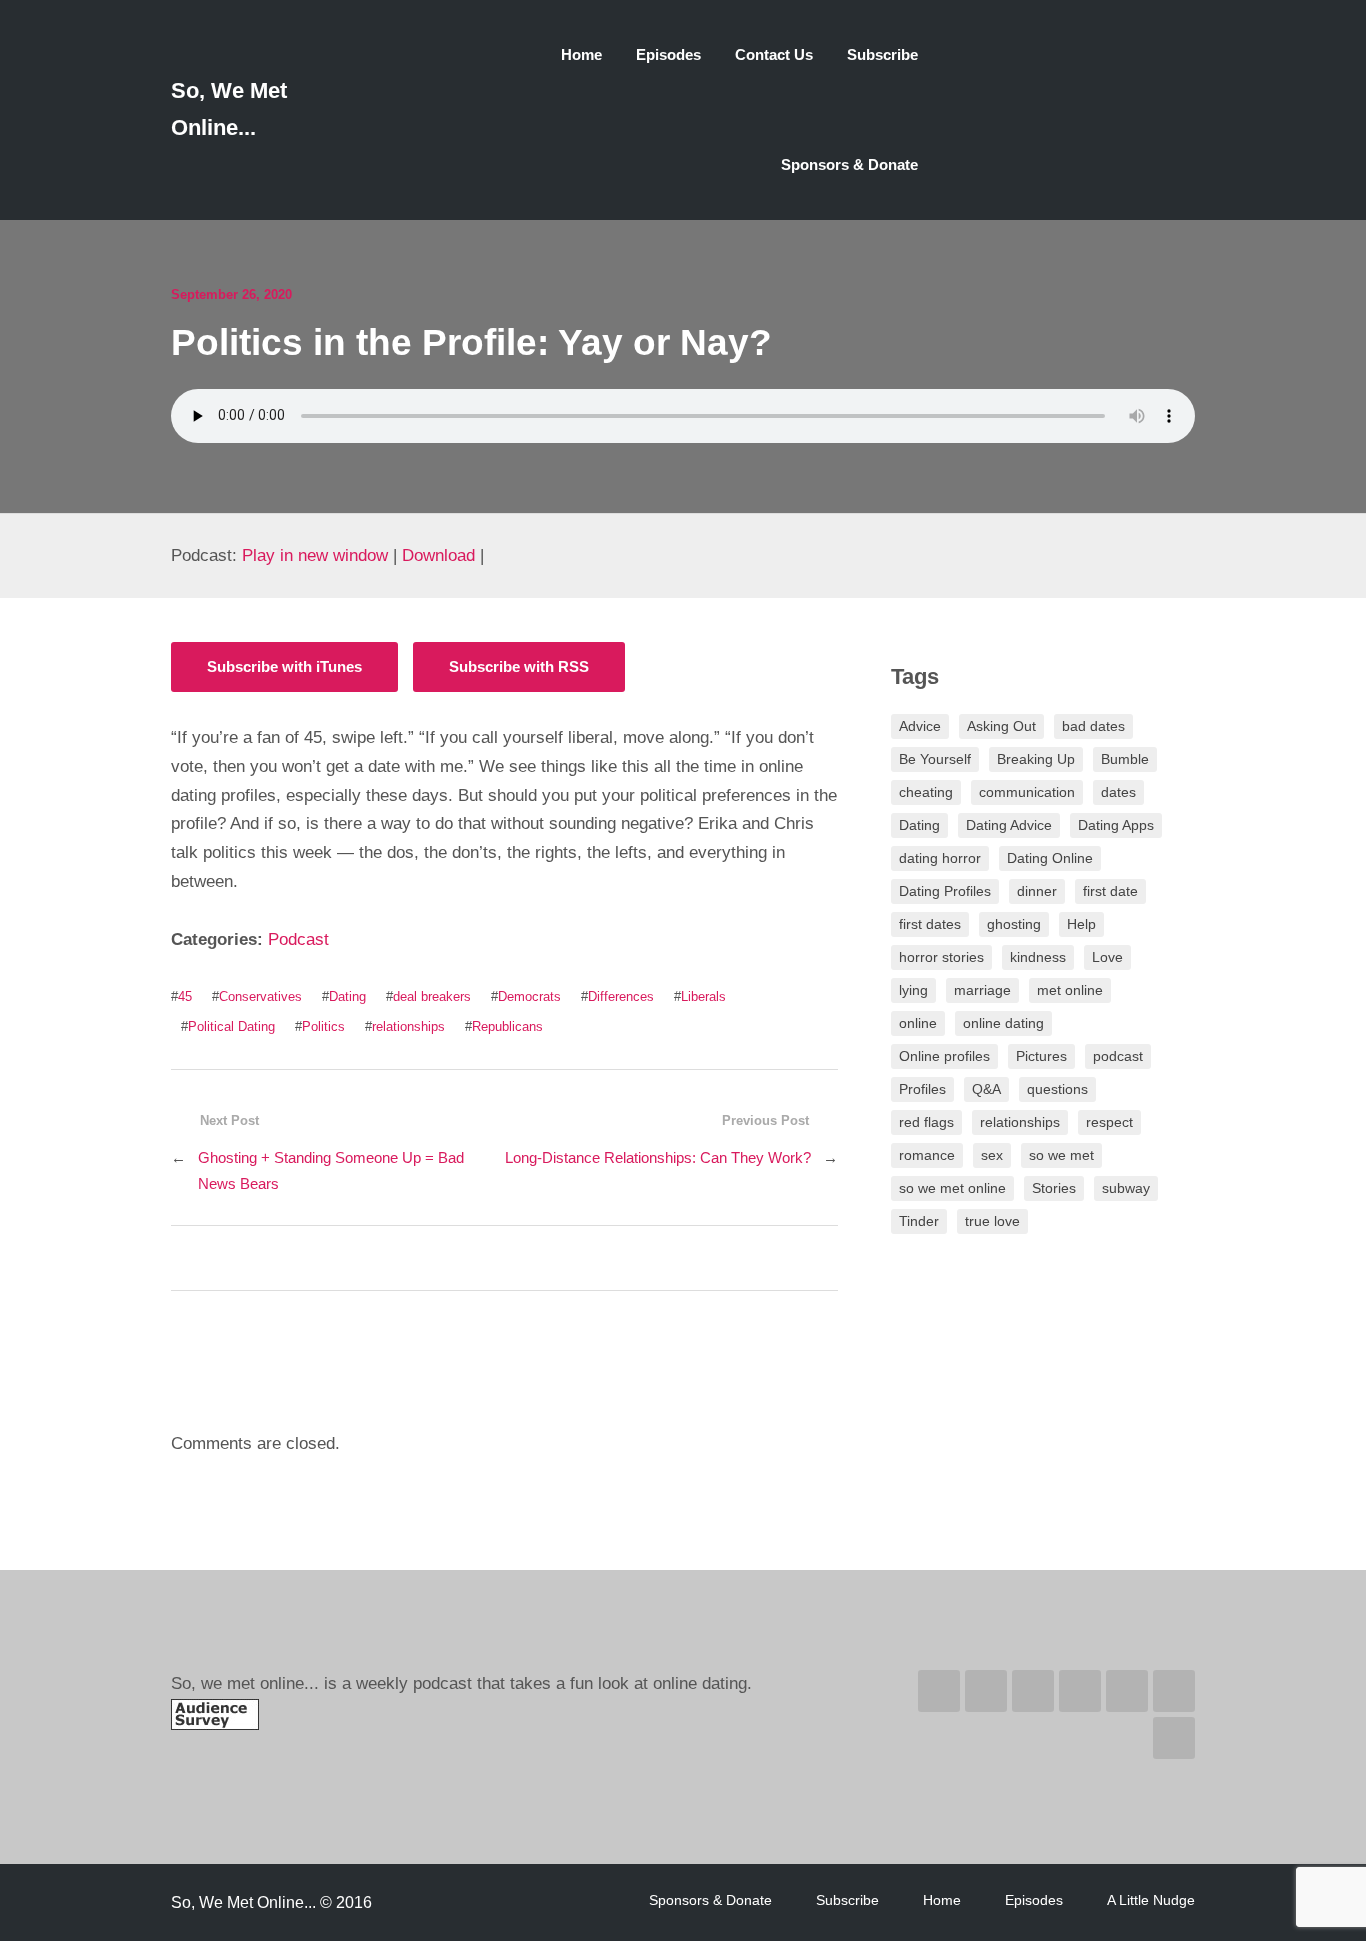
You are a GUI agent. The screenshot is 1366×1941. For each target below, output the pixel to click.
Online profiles (944, 1056)
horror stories (941, 957)
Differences (621, 996)
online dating (1003, 1023)
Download (438, 555)
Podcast (298, 939)
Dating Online (1050, 858)
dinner (1037, 891)
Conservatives (260, 996)
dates (1118, 792)
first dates (930, 924)
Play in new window (315, 555)
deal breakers (432, 996)
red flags (926, 1122)
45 (185, 996)
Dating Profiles (945, 891)
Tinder (919, 1221)
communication (1027, 792)
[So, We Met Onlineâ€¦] (215, 1724)
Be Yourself (935, 759)
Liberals (703, 996)
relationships (408, 1026)
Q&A (986, 1089)
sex (992, 1155)
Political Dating (231, 1026)
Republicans (507, 1026)
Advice (920, 726)
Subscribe (882, 54)
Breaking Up (1036, 759)
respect (1109, 1122)
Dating (347, 996)
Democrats (529, 996)
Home (581, 54)
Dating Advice (1009, 825)
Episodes (668, 54)
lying (913, 990)
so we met (1061, 1155)
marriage (982, 990)
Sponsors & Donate (849, 164)
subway (1126, 1188)
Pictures (1041, 1056)
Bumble (1125, 759)
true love (992, 1221)
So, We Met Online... (229, 109)
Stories (1054, 1188)
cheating (926, 792)
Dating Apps (1116, 825)
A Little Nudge (1151, 1900)
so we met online (952, 1188)
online (918, 1023)
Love (1107, 957)
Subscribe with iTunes (284, 666)
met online (1070, 990)
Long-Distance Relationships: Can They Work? (658, 1157)
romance (927, 1155)
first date (1110, 891)
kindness (1038, 957)
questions (1057, 1089)
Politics (323, 1026)
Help (1081, 924)
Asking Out (1001, 726)
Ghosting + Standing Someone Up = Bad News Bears (331, 1170)
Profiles (922, 1089)
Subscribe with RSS (519, 666)
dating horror (940, 858)
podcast (1118, 1056)
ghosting (1014, 924)
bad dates (1093, 726)
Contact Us (774, 54)
